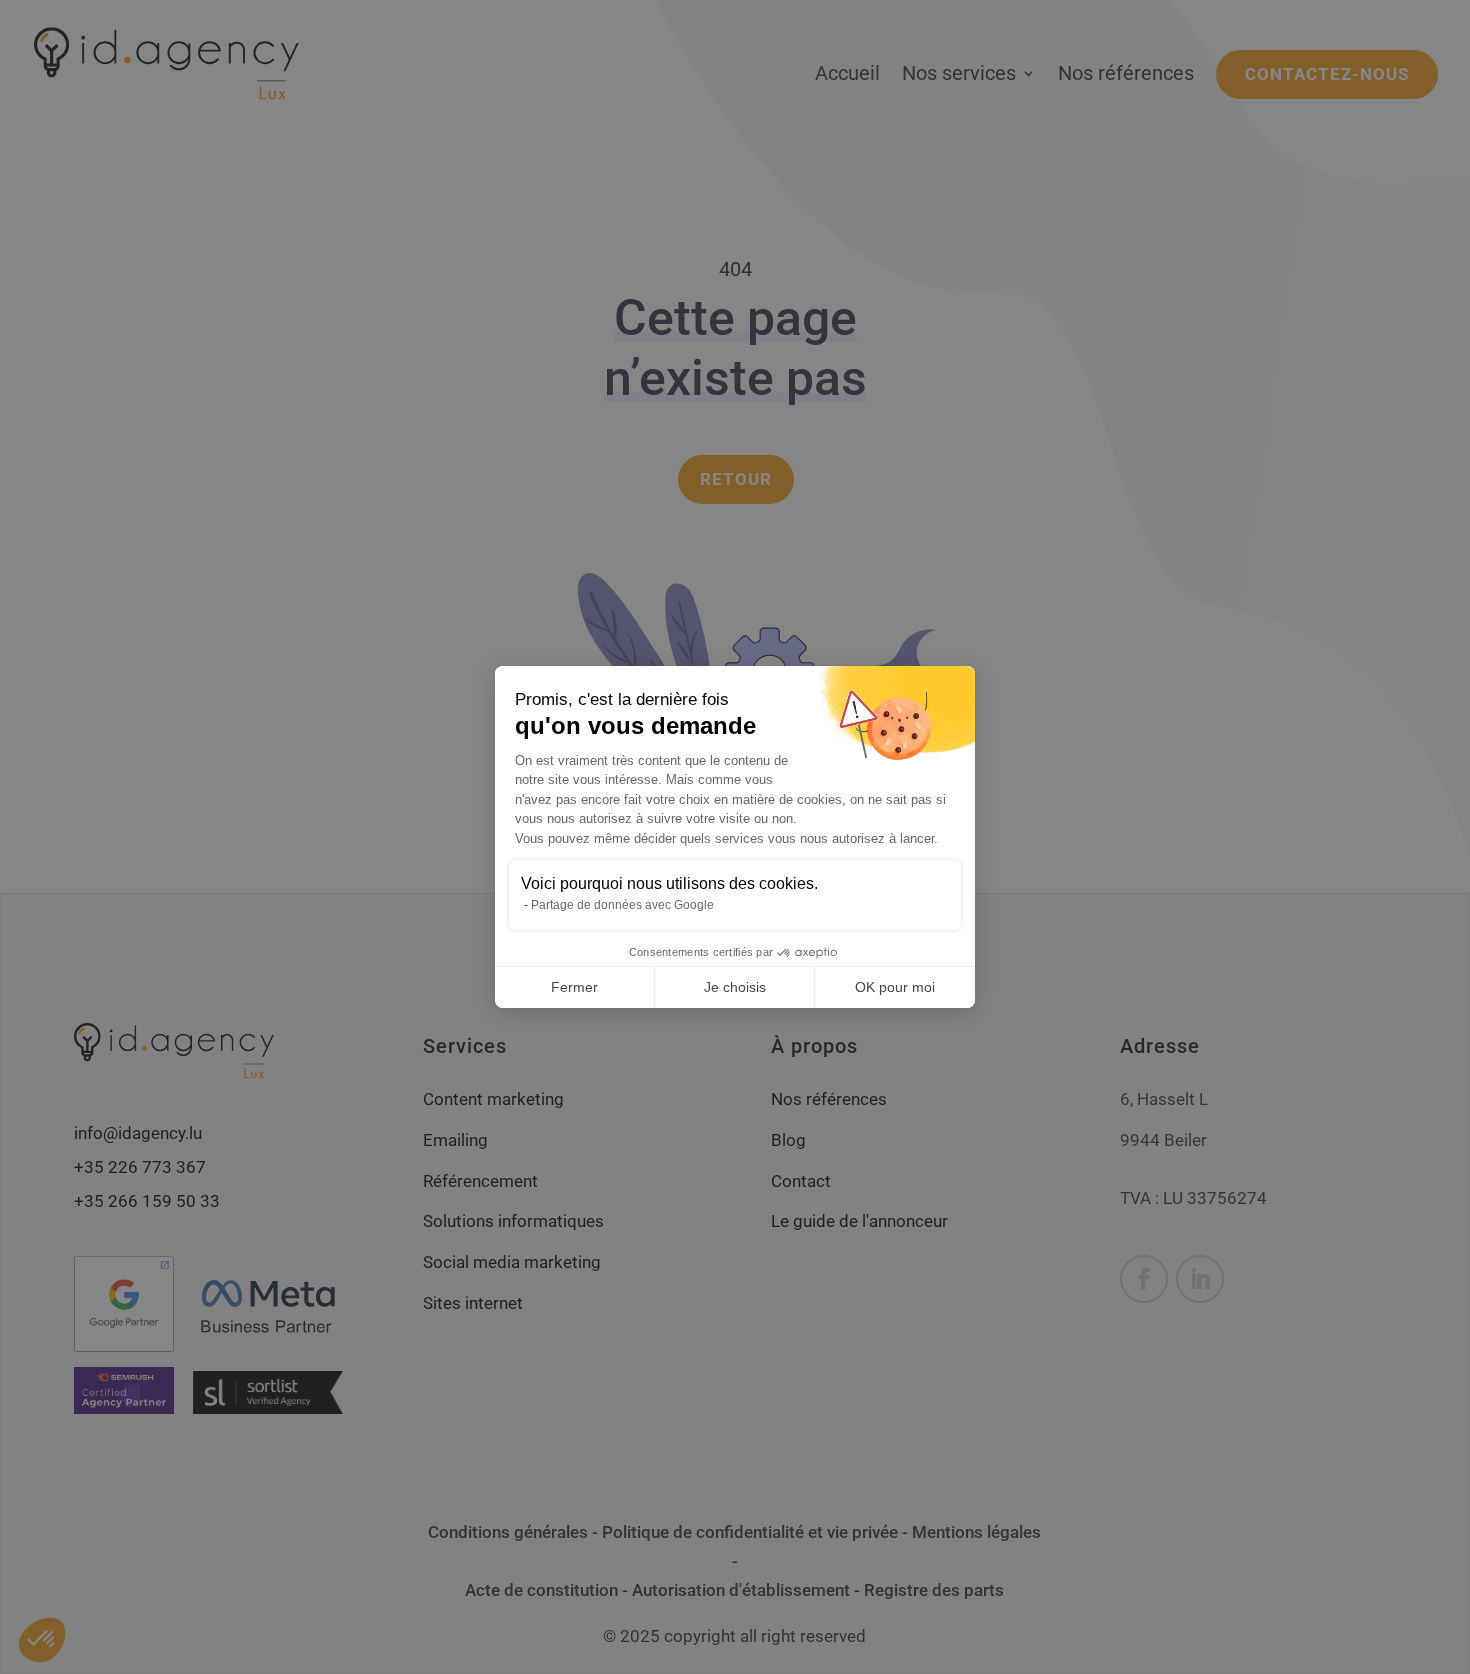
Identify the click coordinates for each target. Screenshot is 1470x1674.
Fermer (574, 987)
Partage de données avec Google (622, 905)
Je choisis (735, 987)
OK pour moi (895, 987)
